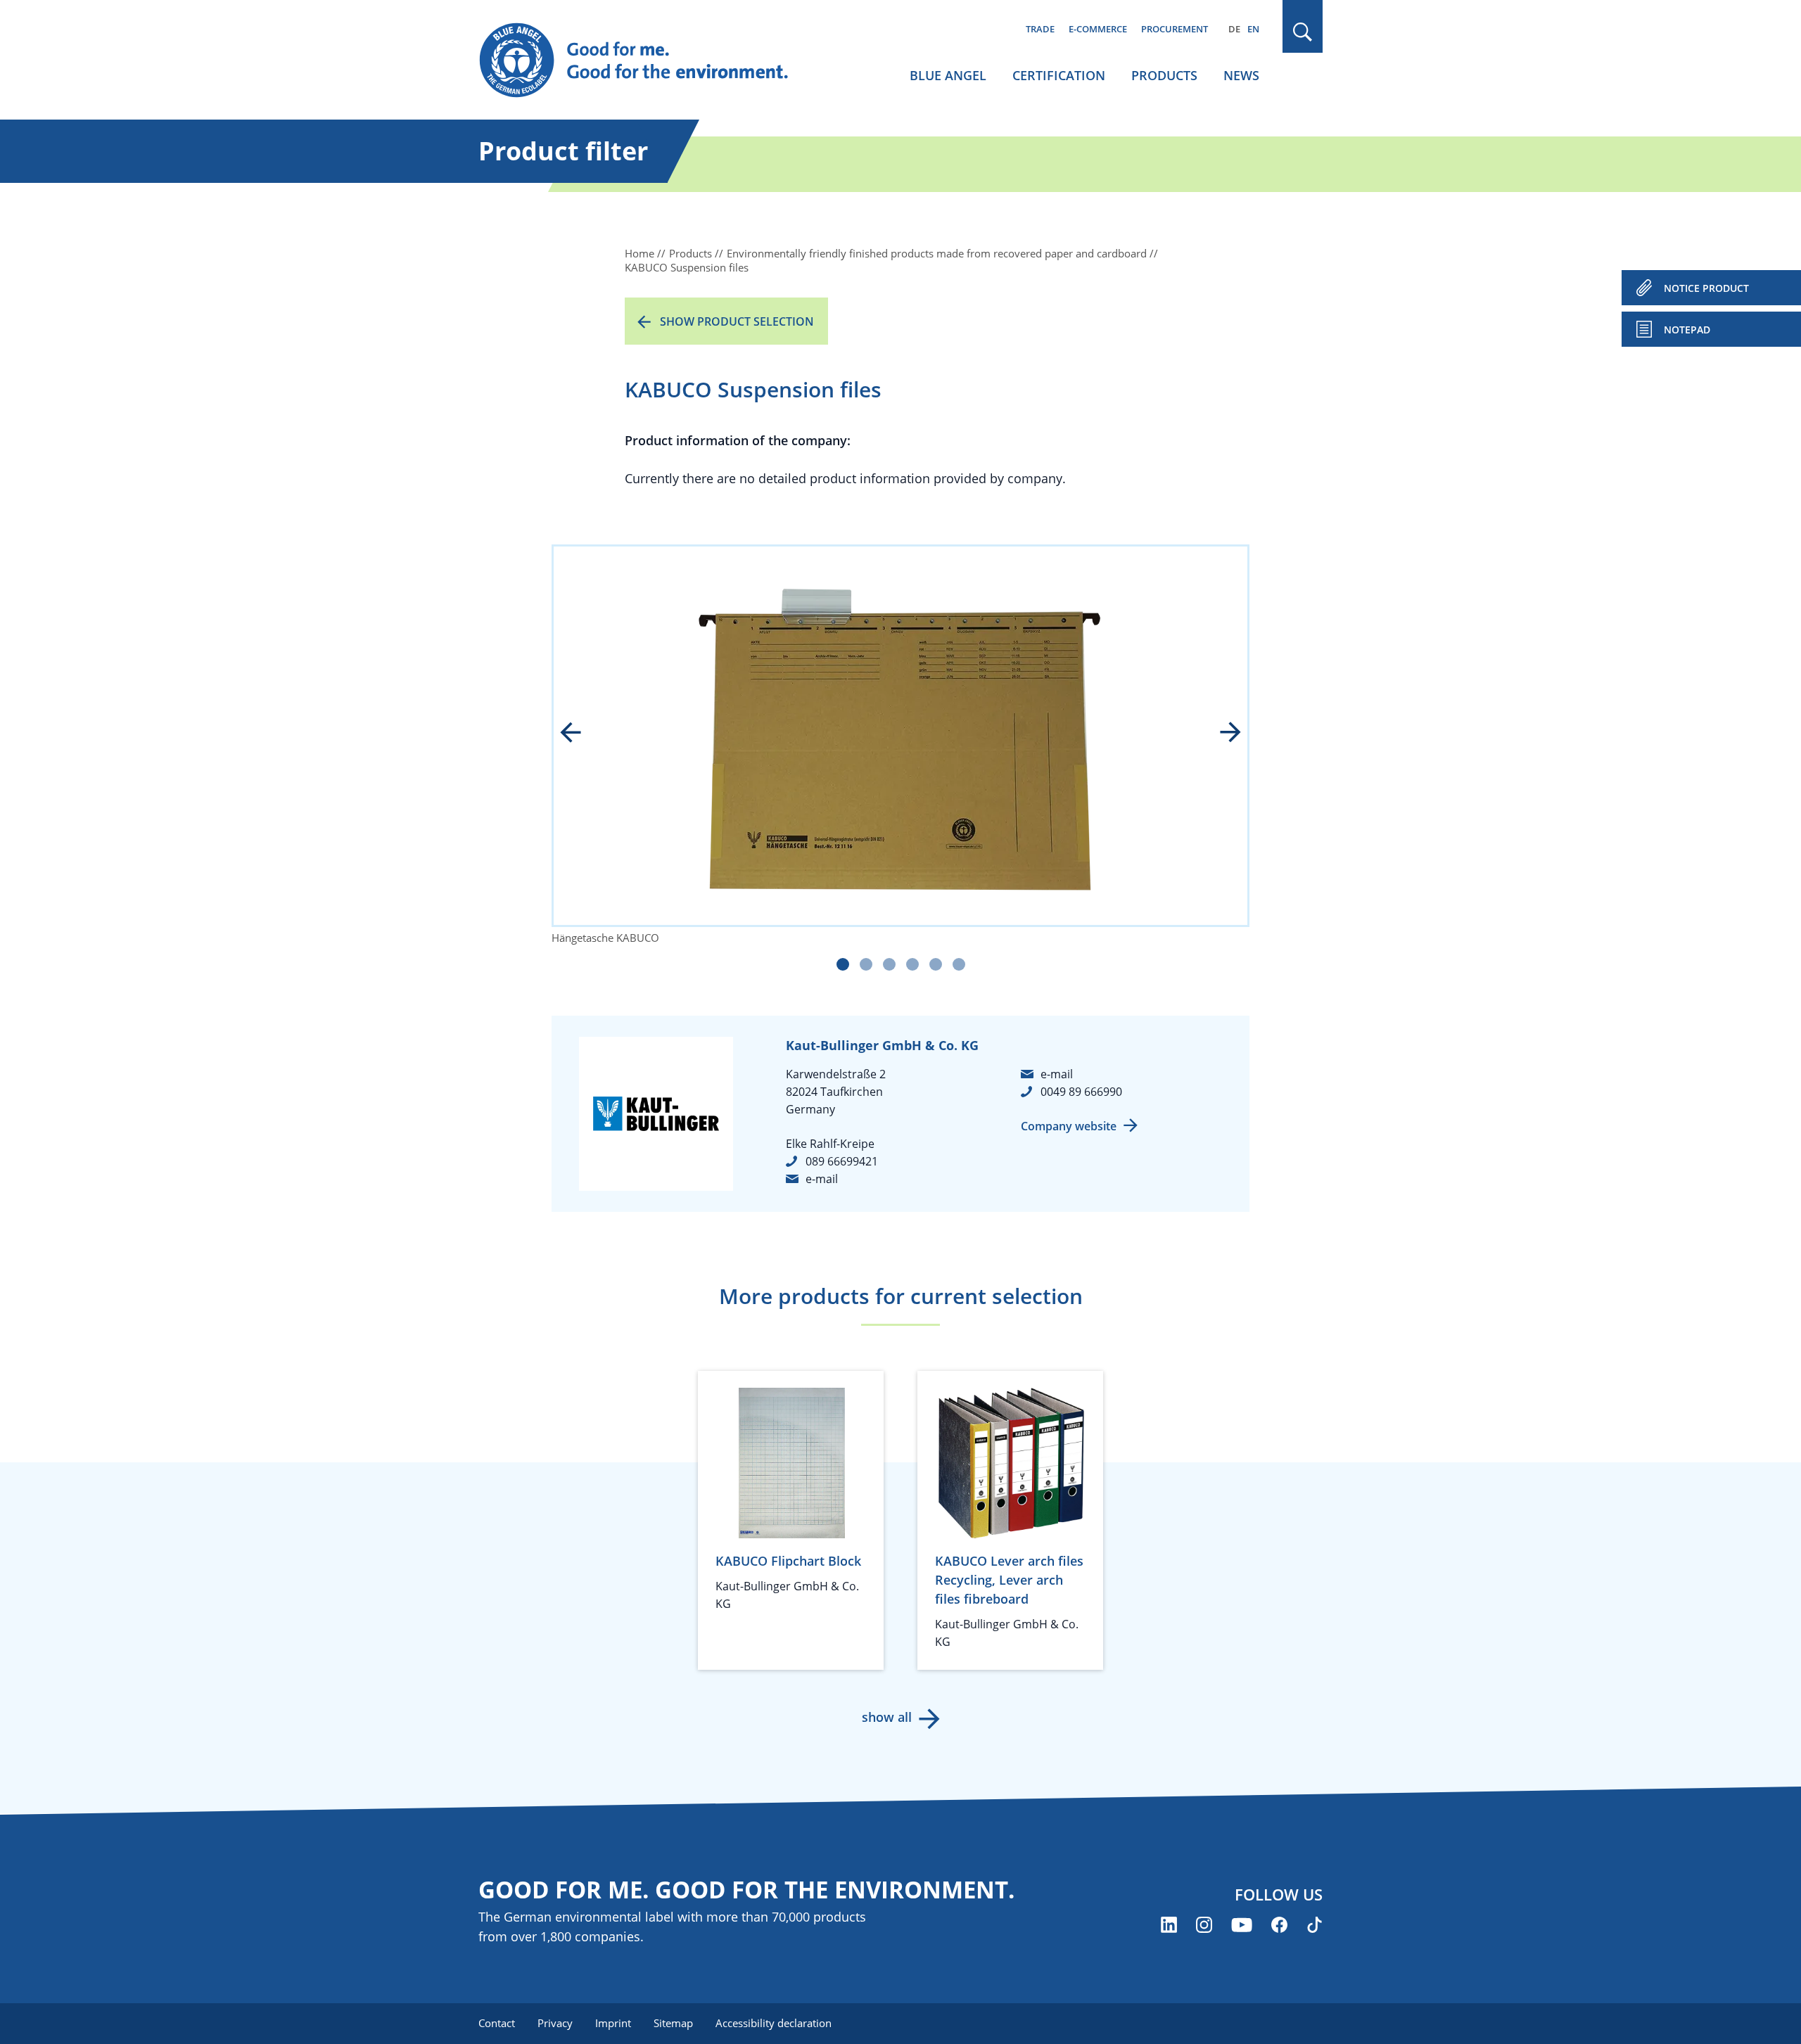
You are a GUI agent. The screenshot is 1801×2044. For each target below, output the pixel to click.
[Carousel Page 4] (912, 964)
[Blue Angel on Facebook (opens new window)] (1279, 1925)
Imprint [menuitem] (613, 2023)
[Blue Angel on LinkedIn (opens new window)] (1169, 1925)
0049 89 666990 (1081, 1092)
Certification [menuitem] (1059, 75)
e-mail (822, 1179)
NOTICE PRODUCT (1706, 288)
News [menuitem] (1241, 75)
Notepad (1687, 330)
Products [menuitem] (1164, 75)
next (1221, 734)
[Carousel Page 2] (866, 964)
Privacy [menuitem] (555, 2023)
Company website (1069, 1126)
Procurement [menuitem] (1175, 29)
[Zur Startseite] (647, 60)
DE (1234, 29)
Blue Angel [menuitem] (948, 75)
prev (580, 734)
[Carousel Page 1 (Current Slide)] (843, 964)
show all (887, 1717)
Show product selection (737, 321)
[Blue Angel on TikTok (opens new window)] (1315, 1925)
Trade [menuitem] (1040, 29)
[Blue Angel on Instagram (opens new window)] (1204, 1925)
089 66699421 (842, 1161)
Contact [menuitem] (497, 2023)
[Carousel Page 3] (889, 964)
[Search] (1303, 32)
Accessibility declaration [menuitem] (774, 2023)
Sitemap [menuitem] (673, 2023)
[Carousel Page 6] (959, 964)
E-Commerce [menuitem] (1098, 29)
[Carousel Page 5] (936, 964)
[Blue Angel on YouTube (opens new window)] (1242, 1925)
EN (1253, 29)
